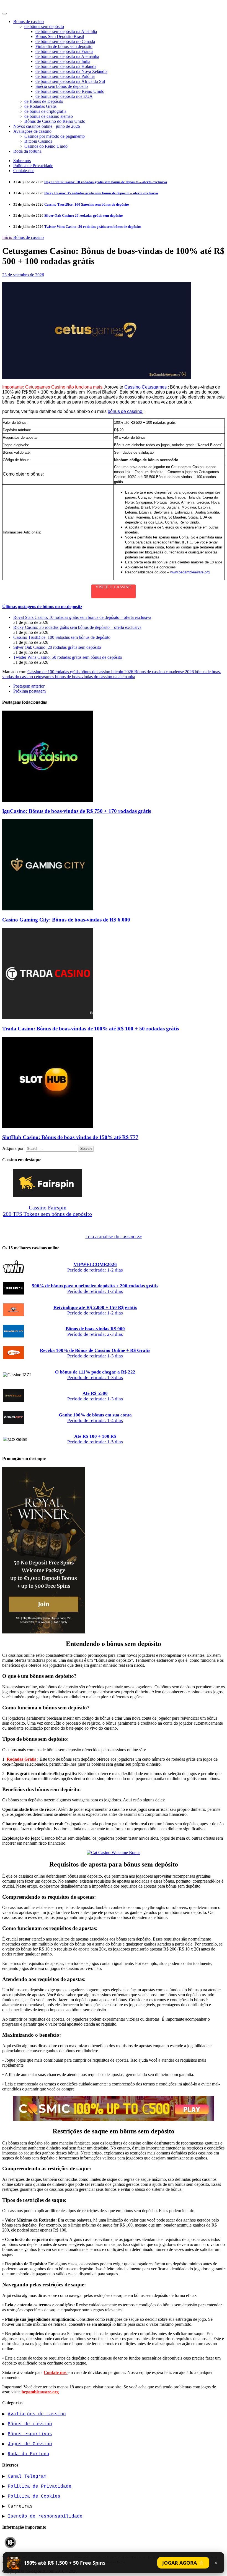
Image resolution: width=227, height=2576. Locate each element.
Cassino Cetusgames (146, 387)
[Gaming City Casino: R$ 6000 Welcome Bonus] (48, 909)
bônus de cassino (126, 411)
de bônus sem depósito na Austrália (66, 31)
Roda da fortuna (27, 151)
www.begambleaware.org (190, 572)
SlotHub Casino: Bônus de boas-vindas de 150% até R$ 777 (70, 1137)
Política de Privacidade (33, 166)
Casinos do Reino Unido (46, 146)
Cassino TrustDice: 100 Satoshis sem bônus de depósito (87, 204)
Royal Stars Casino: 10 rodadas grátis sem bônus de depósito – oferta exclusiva (106, 182)
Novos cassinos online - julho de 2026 (47, 126)
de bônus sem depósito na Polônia (65, 76)
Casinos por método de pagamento (55, 136)
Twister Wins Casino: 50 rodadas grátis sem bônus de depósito (93, 227)
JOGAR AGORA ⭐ (183, 2563)
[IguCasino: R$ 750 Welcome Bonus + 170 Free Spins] (48, 800)
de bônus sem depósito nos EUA (64, 96)
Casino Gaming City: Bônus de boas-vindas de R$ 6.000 (66, 920)
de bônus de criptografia (45, 111)
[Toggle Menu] (4, 14)
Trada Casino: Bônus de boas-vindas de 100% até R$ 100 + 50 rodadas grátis (91, 1029)
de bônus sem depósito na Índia (63, 61)
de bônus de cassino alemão (49, 116)
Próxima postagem (29, 691)
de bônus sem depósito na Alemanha (67, 56)
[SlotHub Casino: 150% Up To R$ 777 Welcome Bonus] (48, 1126)
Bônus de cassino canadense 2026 (165, 672)
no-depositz (18, 6)
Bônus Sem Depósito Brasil (60, 36)
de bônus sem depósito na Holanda (66, 66)
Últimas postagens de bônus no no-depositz (42, 607)
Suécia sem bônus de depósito (62, 86)
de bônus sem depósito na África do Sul (70, 81)
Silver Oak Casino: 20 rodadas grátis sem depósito (84, 215)
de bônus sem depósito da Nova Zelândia (71, 71)
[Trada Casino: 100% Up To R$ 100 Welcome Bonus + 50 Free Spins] (48, 1018)
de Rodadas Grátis (40, 106)
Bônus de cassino (29, 21)
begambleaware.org (40, 2392)
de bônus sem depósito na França (64, 51)
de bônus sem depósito (44, 26)
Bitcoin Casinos (38, 141)
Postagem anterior (29, 686)
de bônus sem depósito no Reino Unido (70, 91)
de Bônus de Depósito (44, 101)
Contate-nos (24, 171)
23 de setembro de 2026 (23, 275)
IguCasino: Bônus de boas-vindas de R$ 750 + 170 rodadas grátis (77, 811)
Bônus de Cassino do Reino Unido (55, 121)
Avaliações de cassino (32, 131)
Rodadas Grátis (22, 1759)
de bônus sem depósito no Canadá (65, 41)
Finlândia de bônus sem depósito (64, 46)
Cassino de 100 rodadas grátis (54, 672)
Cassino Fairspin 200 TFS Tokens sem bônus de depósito (47, 1211)
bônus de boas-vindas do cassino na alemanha (95, 677)
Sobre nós (22, 161)
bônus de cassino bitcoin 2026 (107, 672)
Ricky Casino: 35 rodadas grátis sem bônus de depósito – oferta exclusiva (101, 193)
